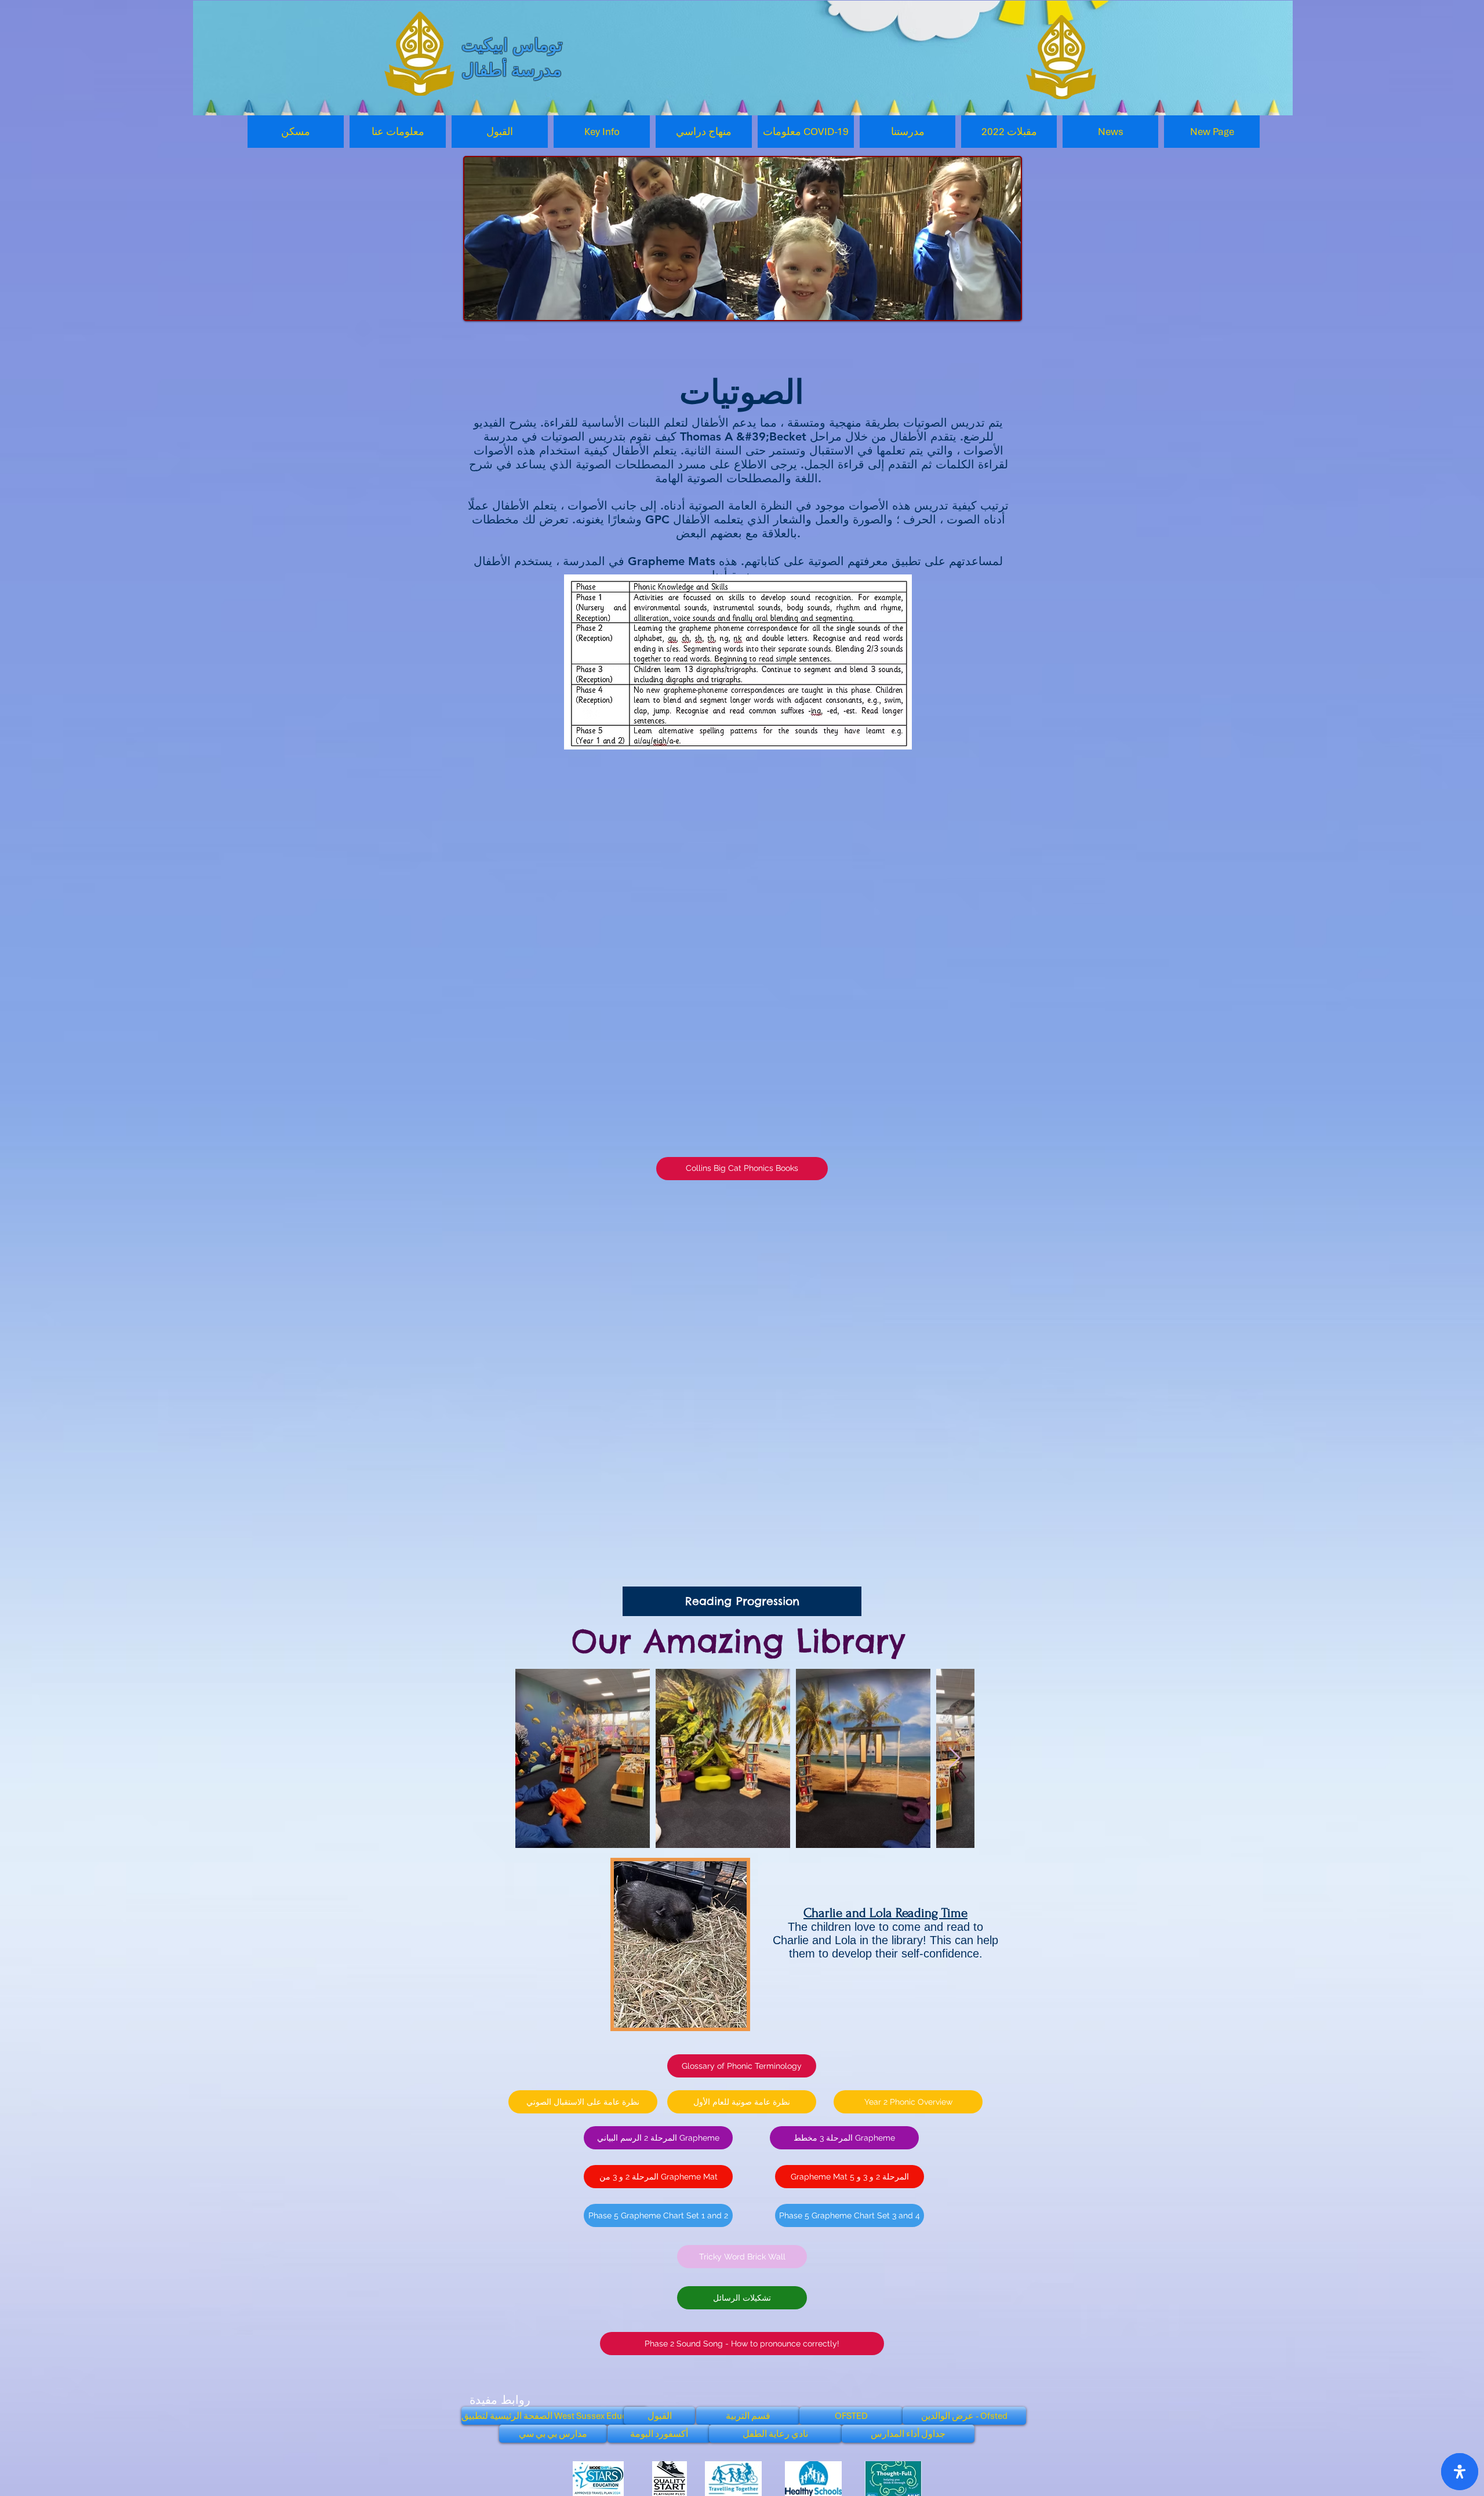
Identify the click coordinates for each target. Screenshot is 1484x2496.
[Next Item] (954, 1758)
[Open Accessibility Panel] (1460, 2472)
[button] (398, 132)
